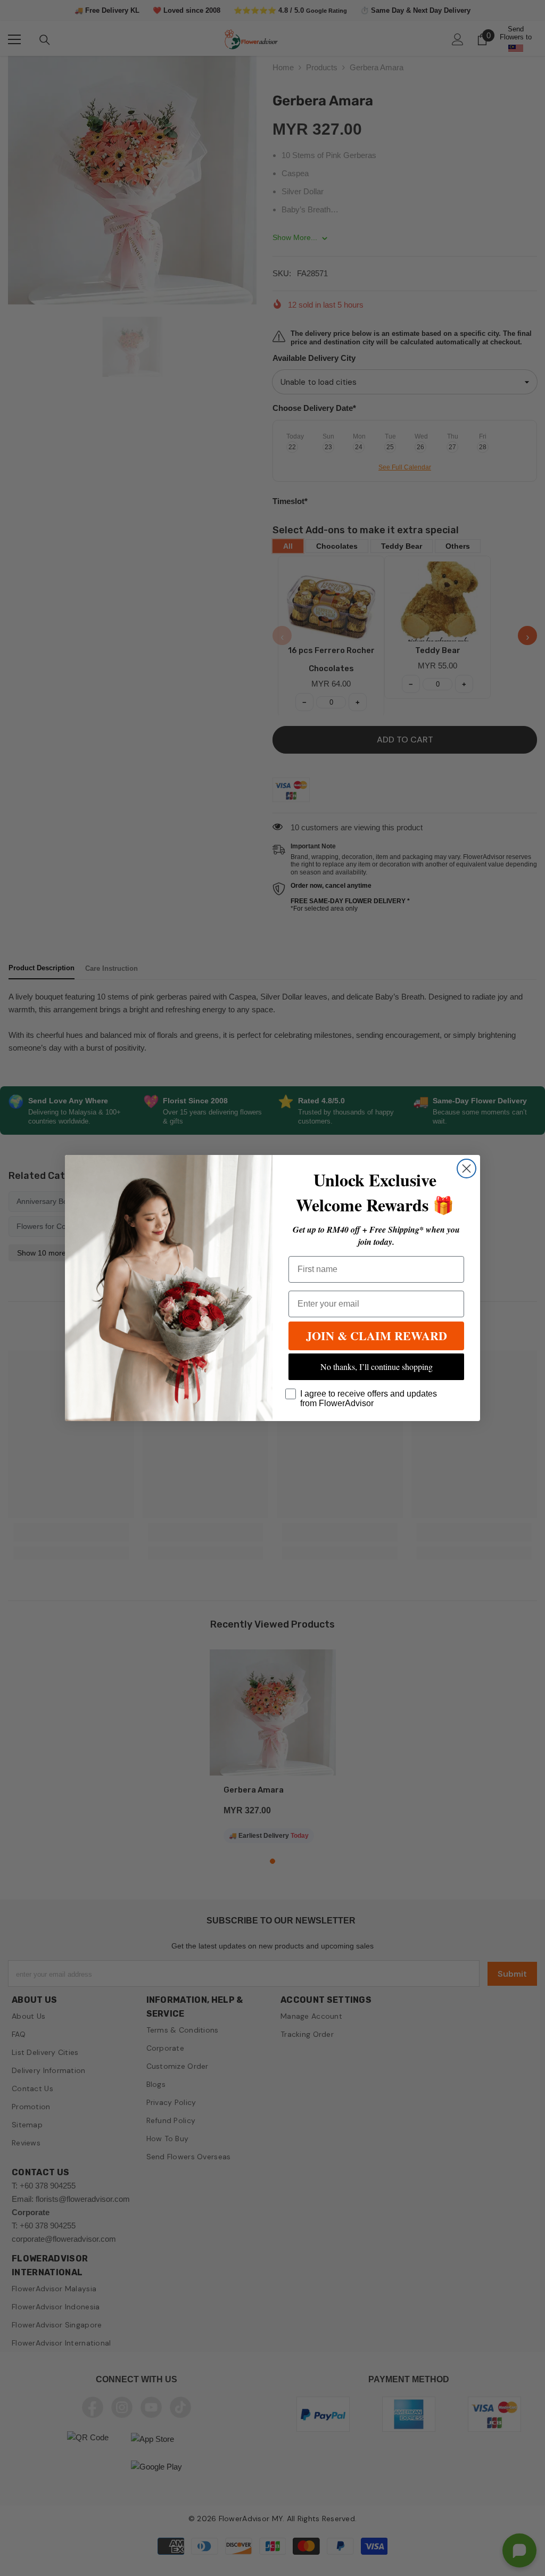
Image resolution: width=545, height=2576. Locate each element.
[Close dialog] (466, 1169)
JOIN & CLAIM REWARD (377, 1336)
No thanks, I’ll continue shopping (377, 1367)
